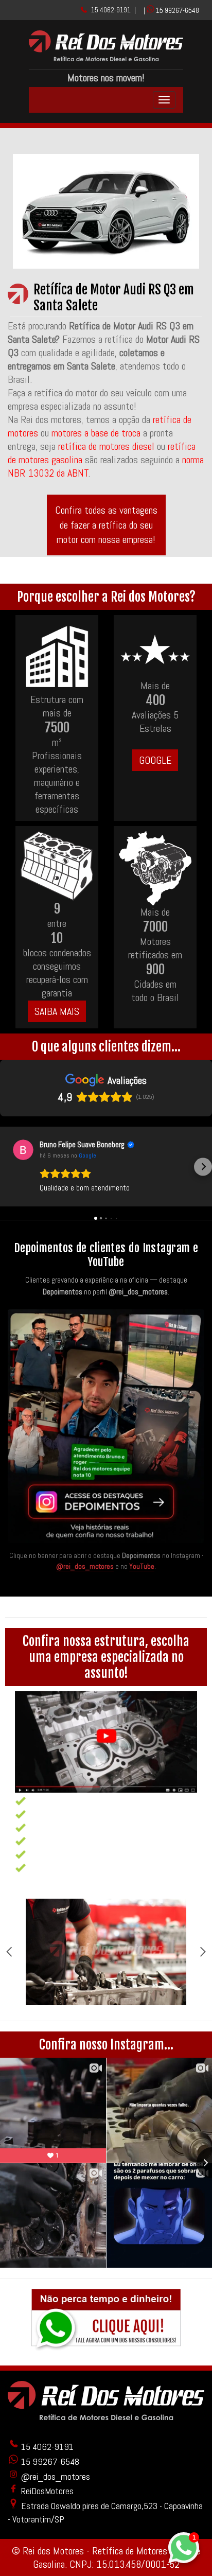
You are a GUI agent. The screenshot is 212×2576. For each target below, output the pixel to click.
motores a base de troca (97, 433)
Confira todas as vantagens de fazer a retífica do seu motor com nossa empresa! (106, 525)
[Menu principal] (164, 100)
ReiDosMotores (46, 2491)
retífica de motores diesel (106, 446)
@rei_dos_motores (85, 1566)
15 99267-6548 (178, 10)
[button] (9, 1167)
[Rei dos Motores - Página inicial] (106, 58)
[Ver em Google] (23, 1150)
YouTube (142, 1566)
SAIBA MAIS (57, 1011)
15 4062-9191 (111, 10)
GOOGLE (155, 760)
